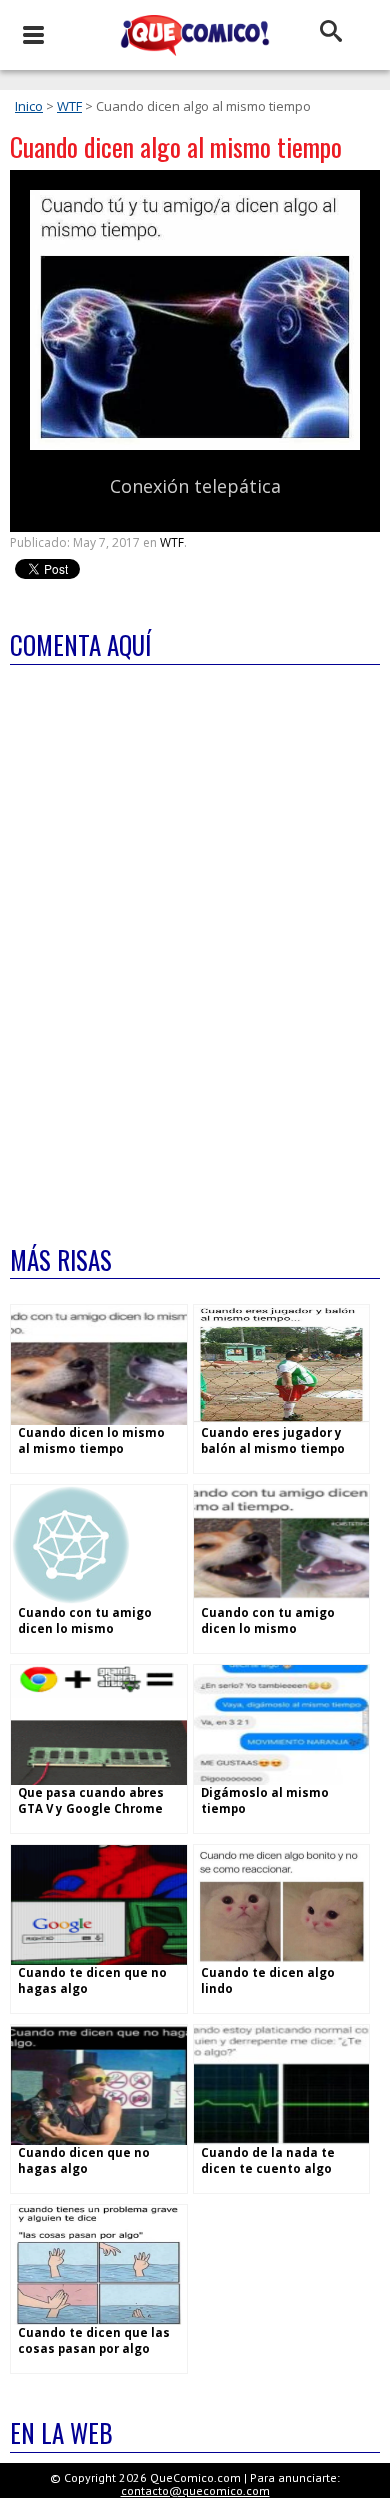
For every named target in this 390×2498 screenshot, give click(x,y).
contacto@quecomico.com (195, 2490)
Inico (29, 106)
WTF (69, 106)
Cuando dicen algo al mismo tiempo (176, 146)
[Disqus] (195, 942)
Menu (32, 35)
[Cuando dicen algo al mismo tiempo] (195, 445)
